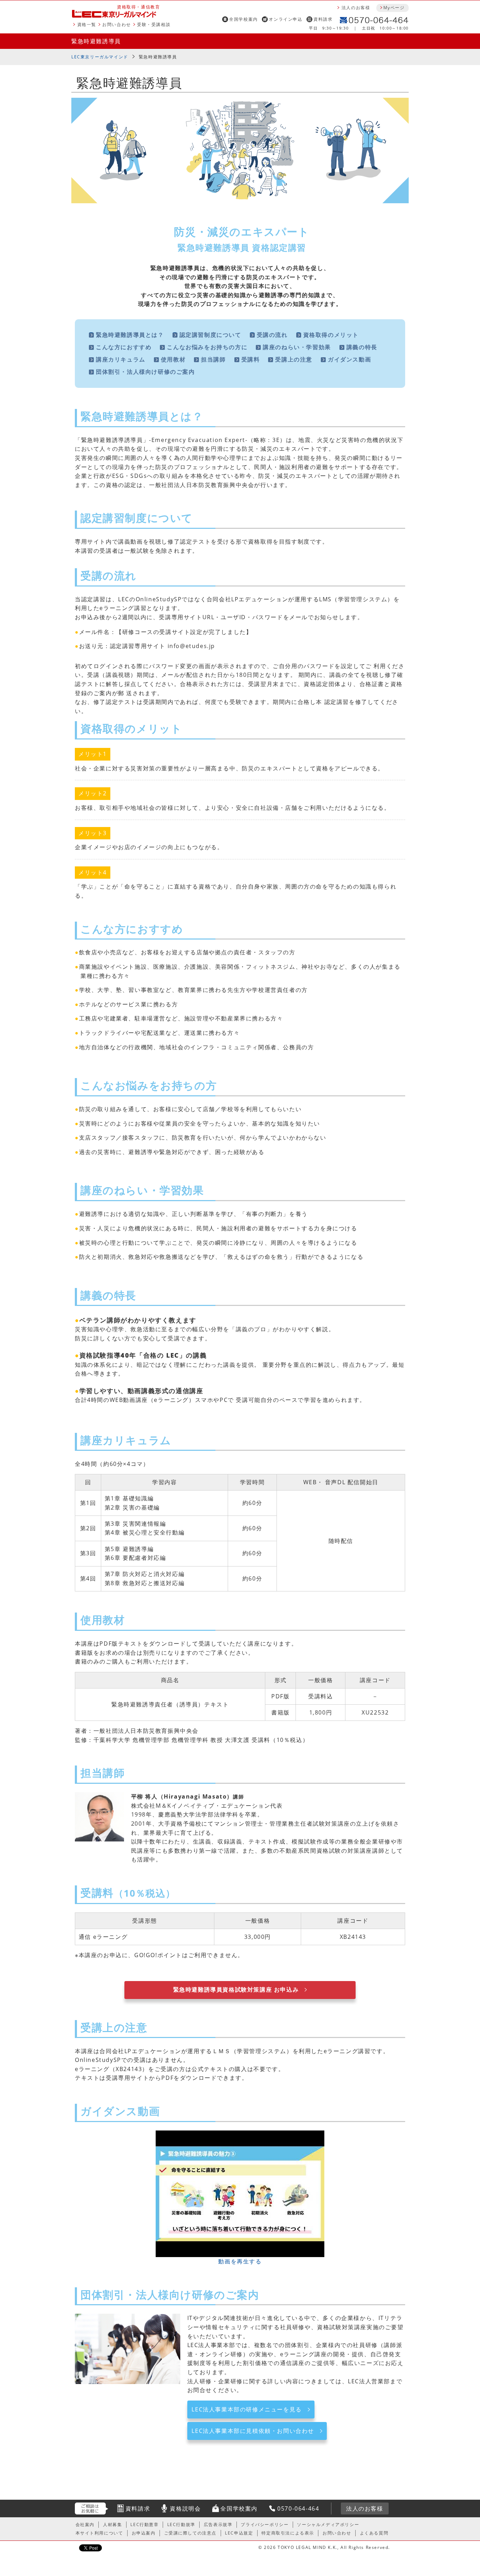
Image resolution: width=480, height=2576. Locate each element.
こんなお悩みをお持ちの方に (207, 347)
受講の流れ (272, 335)
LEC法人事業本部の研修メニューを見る (247, 2409)
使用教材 (173, 359)
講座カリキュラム (121, 359)
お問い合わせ (117, 24)
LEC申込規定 (239, 2533)
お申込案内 (144, 2533)
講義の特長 (362, 347)
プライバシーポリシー (265, 2524)
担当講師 (213, 359)
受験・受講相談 (154, 24)
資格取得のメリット (331, 335)
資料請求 (323, 19)
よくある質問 (374, 2533)
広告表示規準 (218, 2524)
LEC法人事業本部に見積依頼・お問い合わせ (253, 2431)
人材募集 (112, 2524)
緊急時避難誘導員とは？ (130, 335)
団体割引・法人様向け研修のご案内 (145, 372)
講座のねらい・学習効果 (297, 347)
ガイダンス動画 (349, 359)
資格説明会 (185, 2508)
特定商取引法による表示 (288, 2533)
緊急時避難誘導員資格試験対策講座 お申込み (236, 1989)
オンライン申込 (286, 19)
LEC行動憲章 (144, 2524)
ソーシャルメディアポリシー (328, 2524)
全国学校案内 (244, 19)
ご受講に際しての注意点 (190, 2533)
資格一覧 (87, 24)
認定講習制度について (210, 335)
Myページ (394, 8)
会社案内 (85, 2524)
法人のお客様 (356, 8)
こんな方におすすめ (124, 347)
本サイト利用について (99, 2533)
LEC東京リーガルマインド (100, 57)
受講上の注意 (294, 359)
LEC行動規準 (181, 2524)
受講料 (251, 359)
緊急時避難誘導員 (96, 41)
